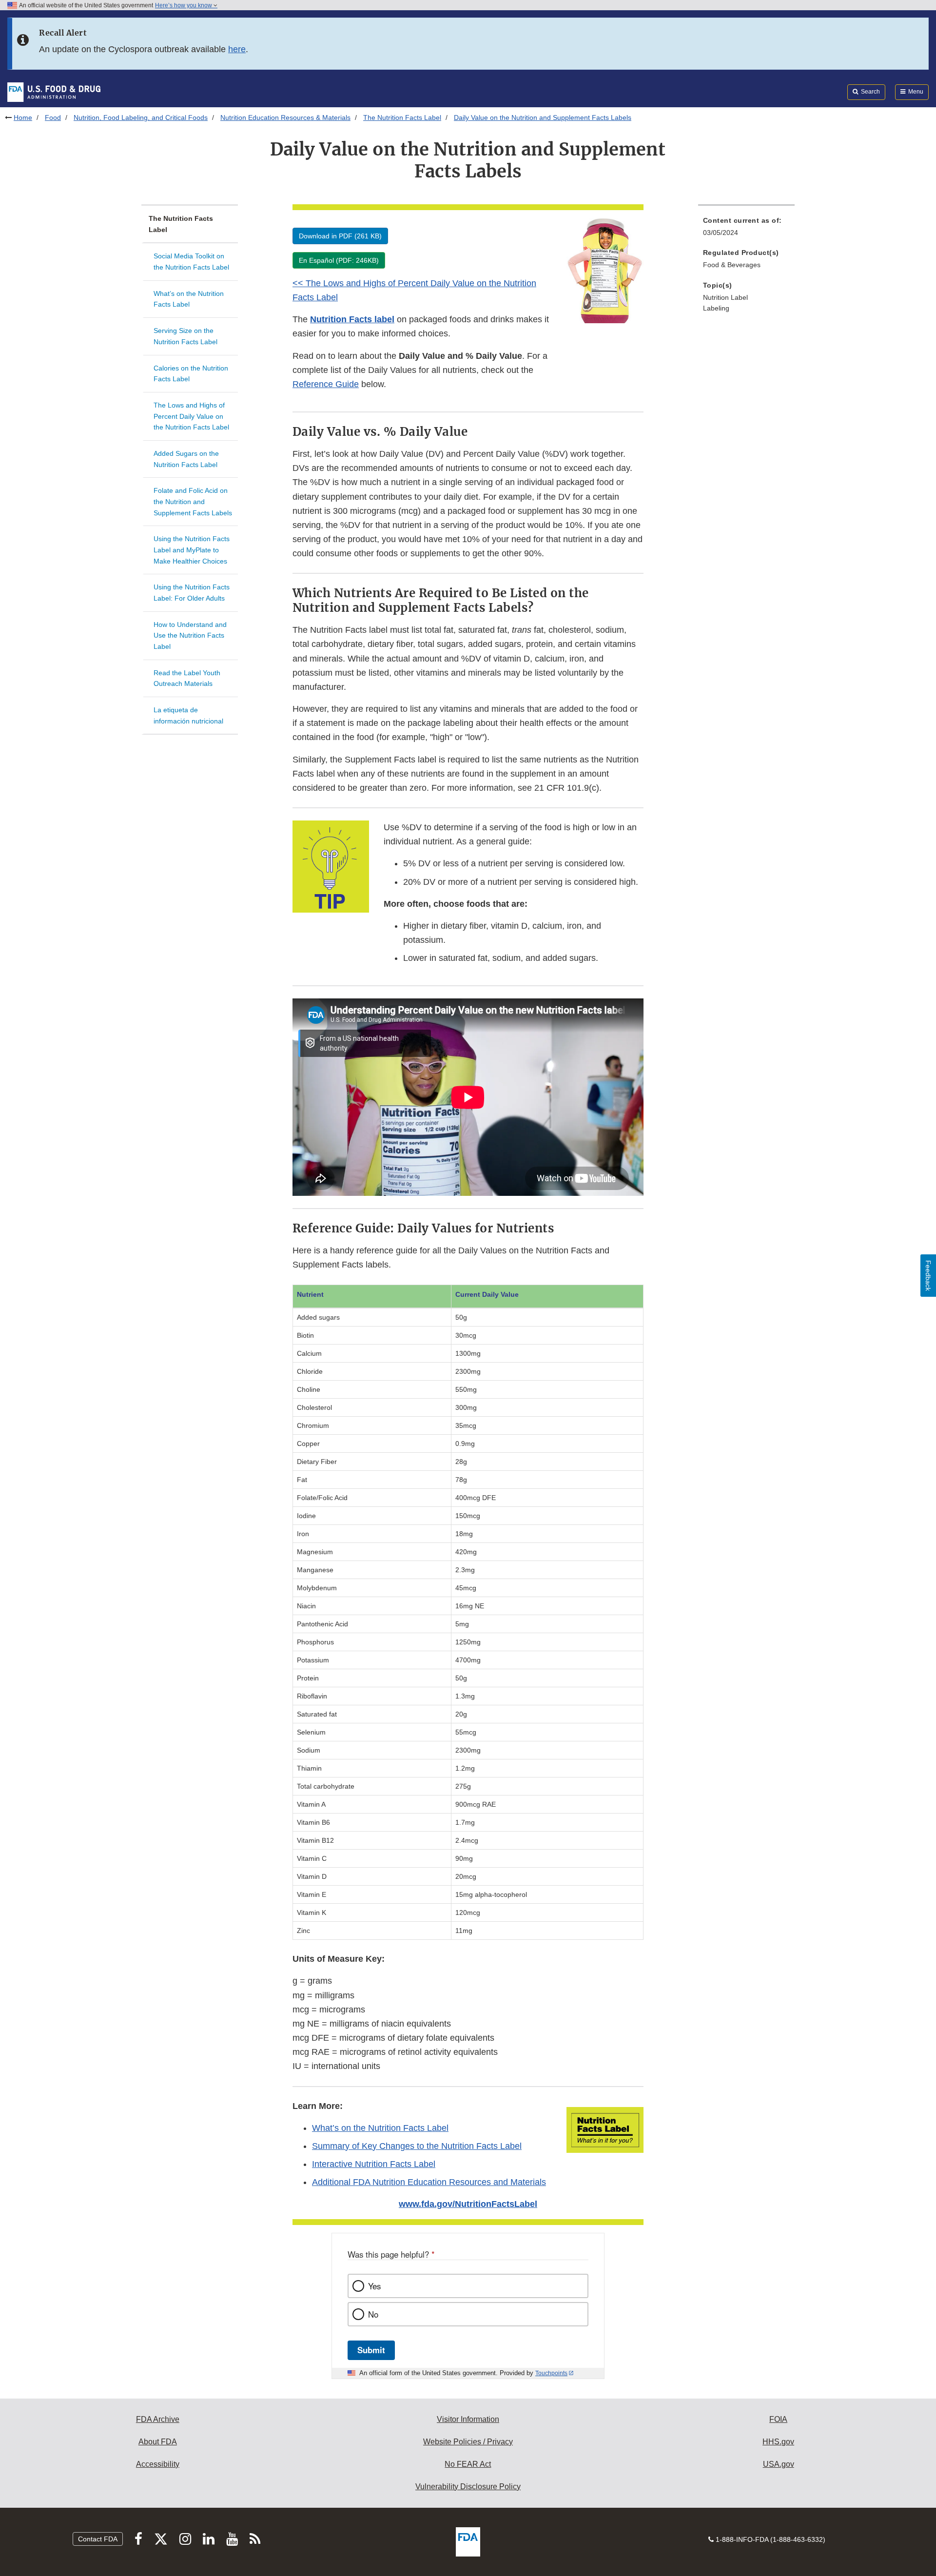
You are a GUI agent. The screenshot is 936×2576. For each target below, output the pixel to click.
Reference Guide (326, 384)
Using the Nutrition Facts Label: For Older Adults (192, 593)
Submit (371, 2350)
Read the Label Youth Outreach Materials (187, 678)
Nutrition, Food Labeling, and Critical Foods (141, 117)
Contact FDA (98, 2539)
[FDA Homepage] (54, 92)
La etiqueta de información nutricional (188, 715)
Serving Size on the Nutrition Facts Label (185, 336)
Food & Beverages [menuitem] (732, 265)
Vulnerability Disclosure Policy (468, 2487)
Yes (374, 2286)
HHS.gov (778, 2442)
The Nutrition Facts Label (402, 117)
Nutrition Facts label (352, 319)
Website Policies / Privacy (468, 2442)
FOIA (778, 2419)
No (373, 2314)
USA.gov (779, 2464)
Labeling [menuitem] (716, 308)
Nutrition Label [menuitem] (725, 297)
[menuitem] (746, 229)
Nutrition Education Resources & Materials (285, 117)
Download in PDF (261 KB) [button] (340, 236)
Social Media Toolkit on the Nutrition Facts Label (191, 262)
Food (53, 117)
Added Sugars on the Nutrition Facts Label (186, 459)
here (237, 49)
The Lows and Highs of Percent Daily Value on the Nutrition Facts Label (191, 416)
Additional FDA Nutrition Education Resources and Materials (429, 2182)
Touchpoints (551, 2373)
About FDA (158, 2442)
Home (23, 117)
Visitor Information (468, 2419)
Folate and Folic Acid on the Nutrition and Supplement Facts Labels (193, 501)
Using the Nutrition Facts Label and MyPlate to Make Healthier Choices (192, 550)
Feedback (928, 1276)
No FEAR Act (468, 2464)
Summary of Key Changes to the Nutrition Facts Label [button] (417, 2146)
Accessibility (158, 2464)
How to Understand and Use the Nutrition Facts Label (190, 635)
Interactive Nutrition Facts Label (374, 2164)
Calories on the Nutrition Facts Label (191, 374)
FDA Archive (158, 2419)
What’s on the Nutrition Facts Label (189, 299)
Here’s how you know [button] (184, 5)
